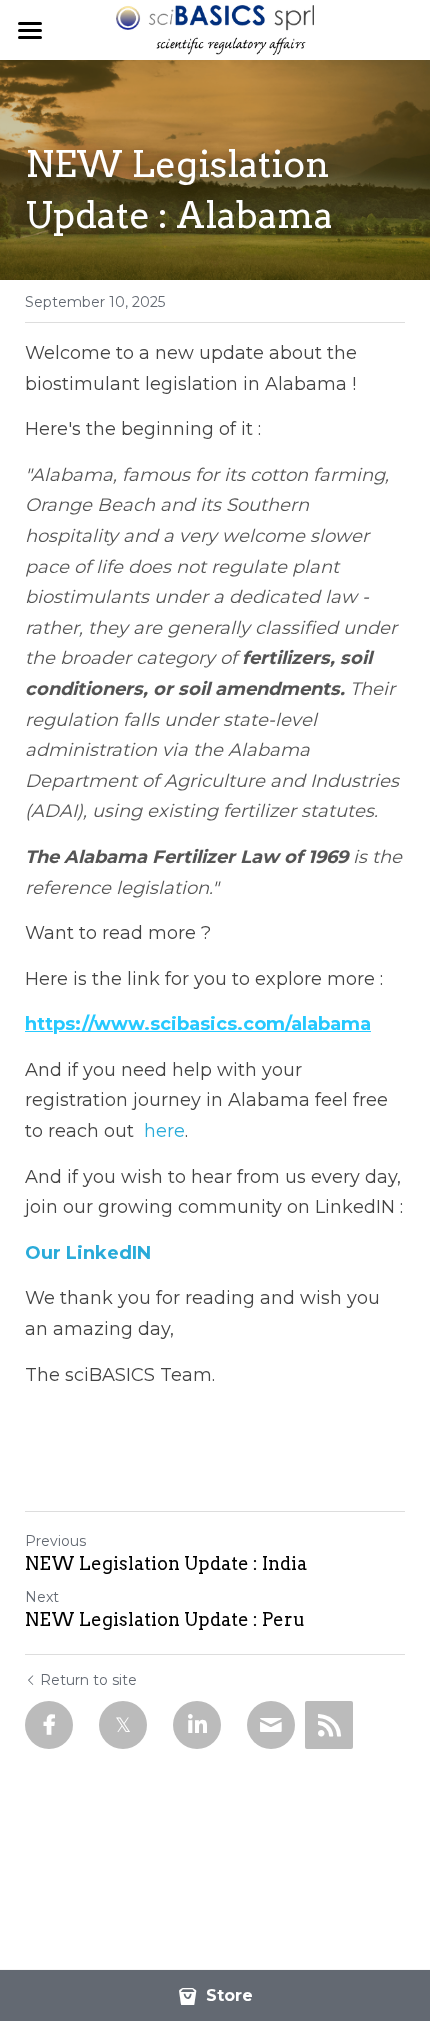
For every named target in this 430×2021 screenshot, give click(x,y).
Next (42, 1597)
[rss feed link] (329, 1725)
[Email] (271, 1725)
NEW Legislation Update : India (166, 1563)
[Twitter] (123, 1725)
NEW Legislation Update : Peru (165, 1619)
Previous (55, 1541)
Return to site (88, 1680)
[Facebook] (49, 1725)
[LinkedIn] (197, 1725)
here (164, 1131)
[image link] (214, 28)
